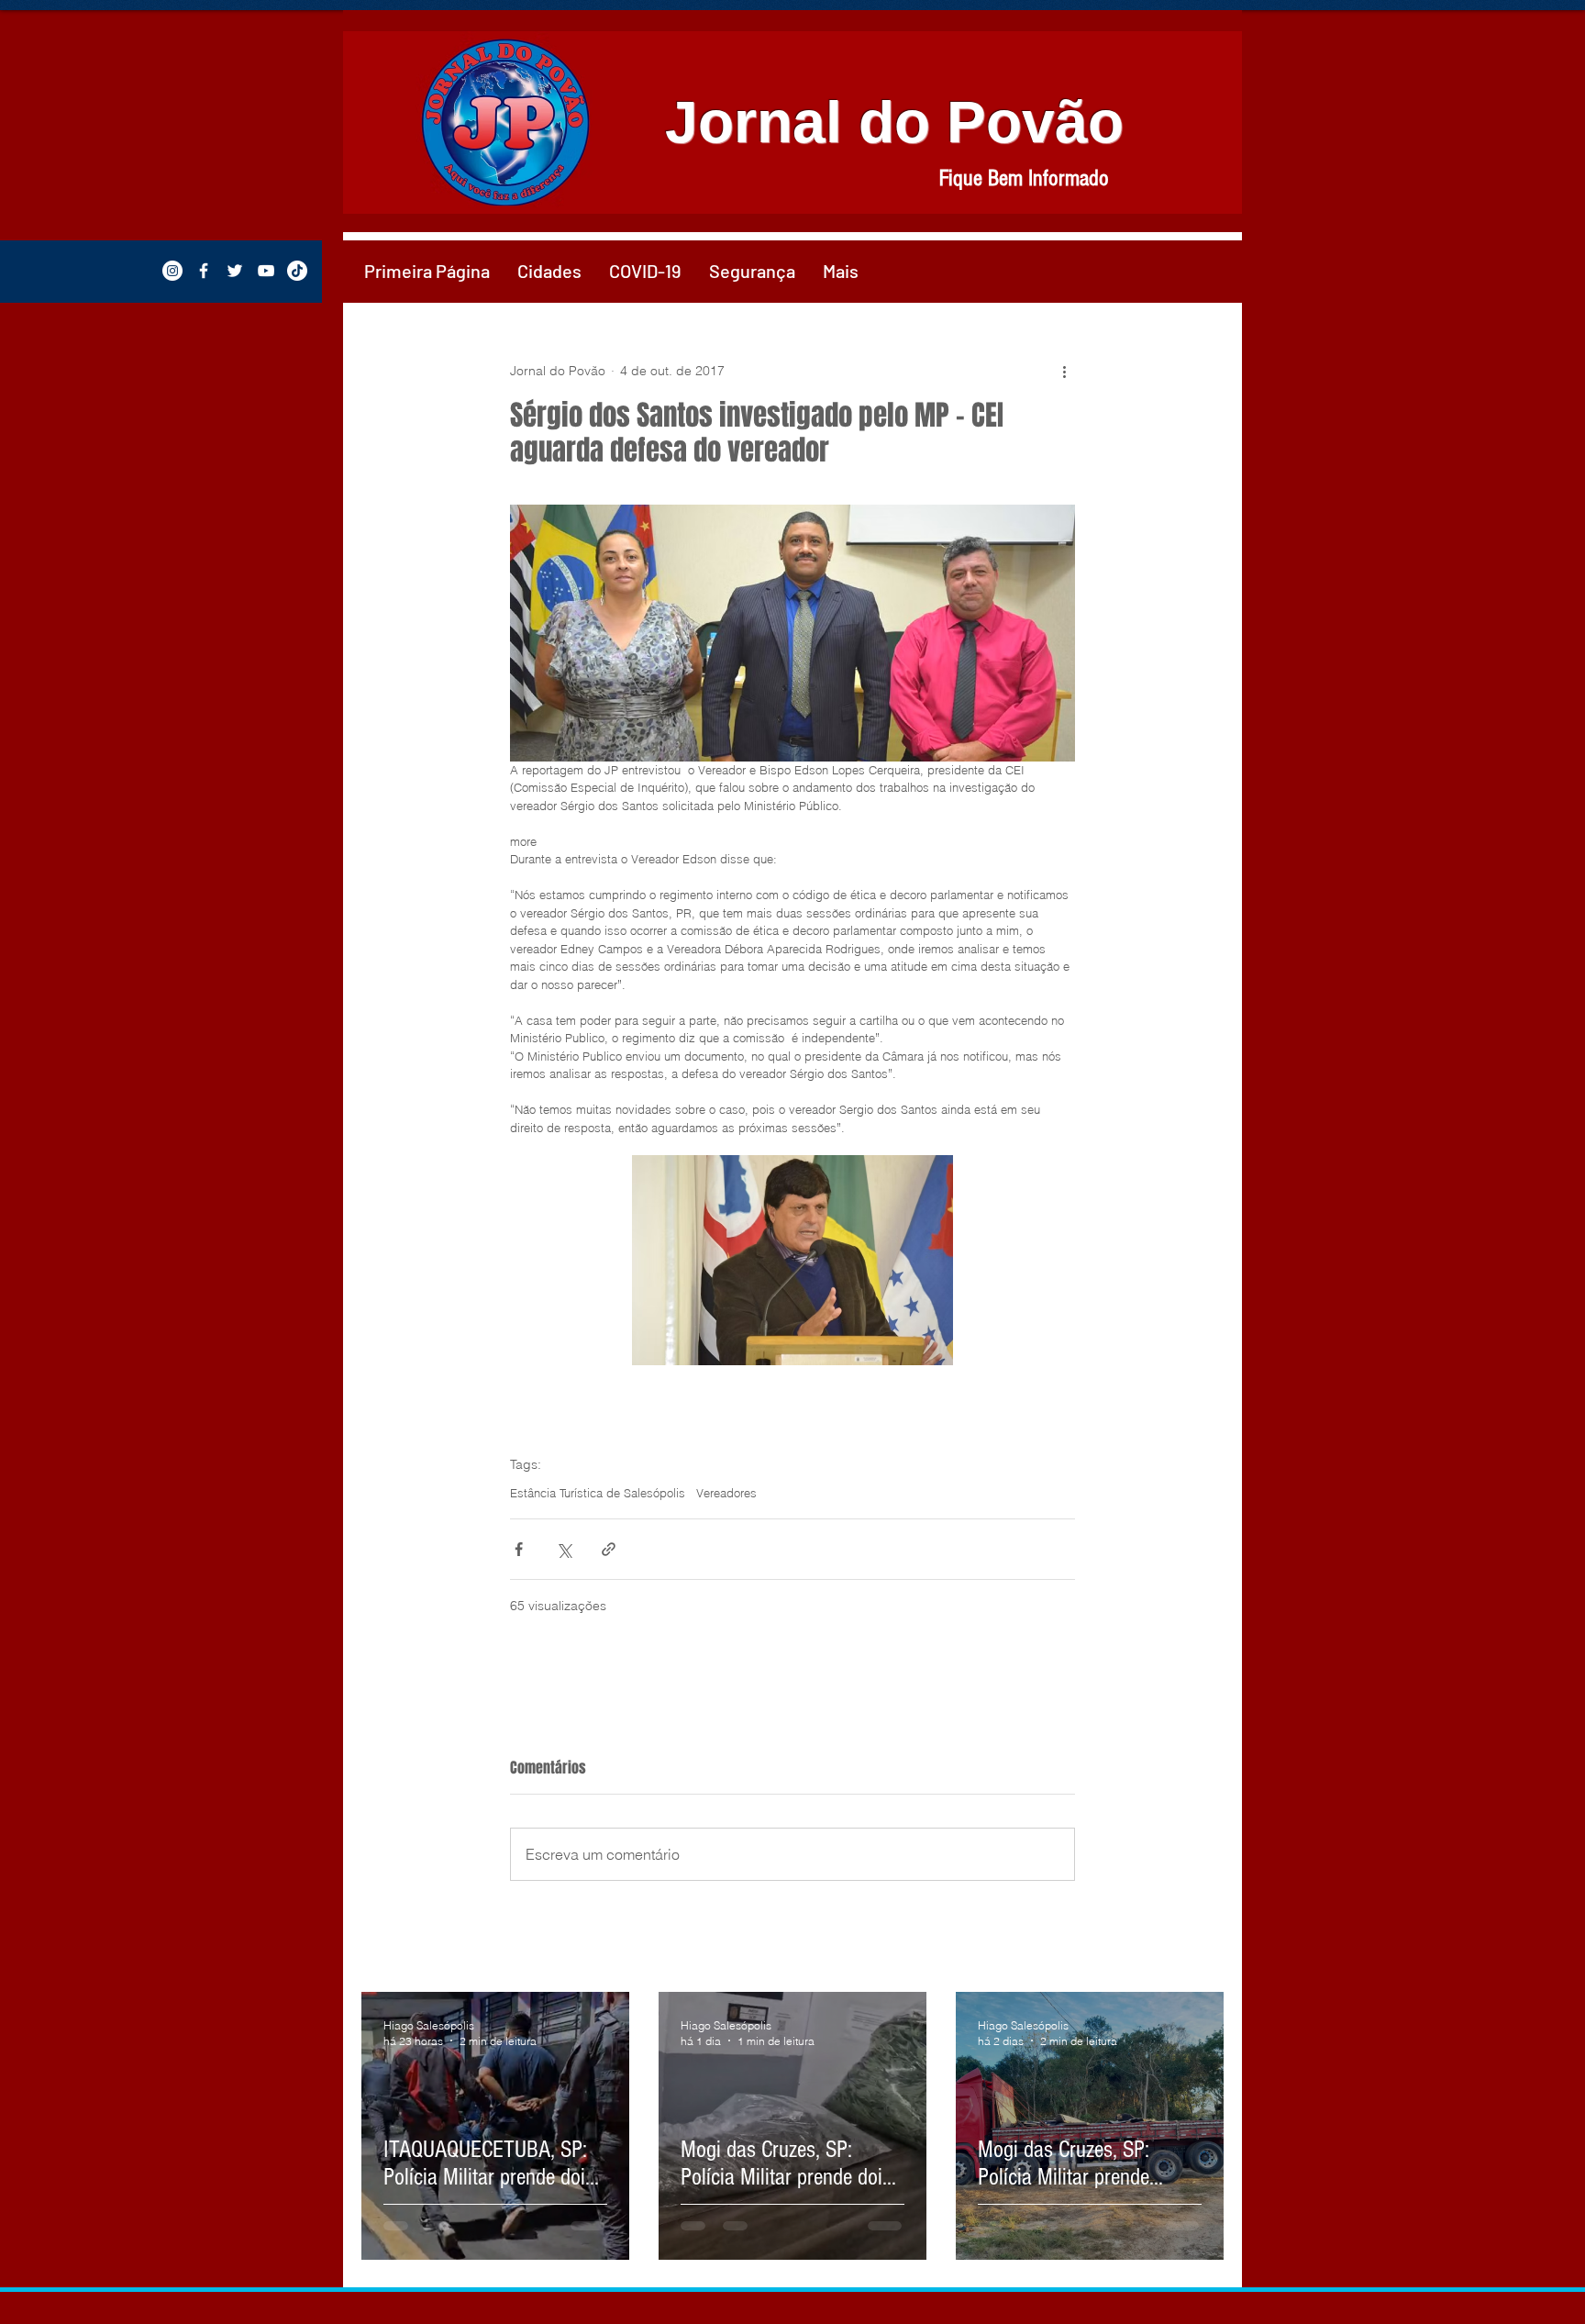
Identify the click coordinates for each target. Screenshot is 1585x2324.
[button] (549, 271)
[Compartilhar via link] (609, 1549)
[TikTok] (297, 271)
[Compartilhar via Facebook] (519, 1549)
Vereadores (726, 1493)
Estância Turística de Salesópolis (598, 1493)
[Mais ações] (1064, 371)
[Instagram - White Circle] (172, 271)
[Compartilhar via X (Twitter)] (564, 1549)
